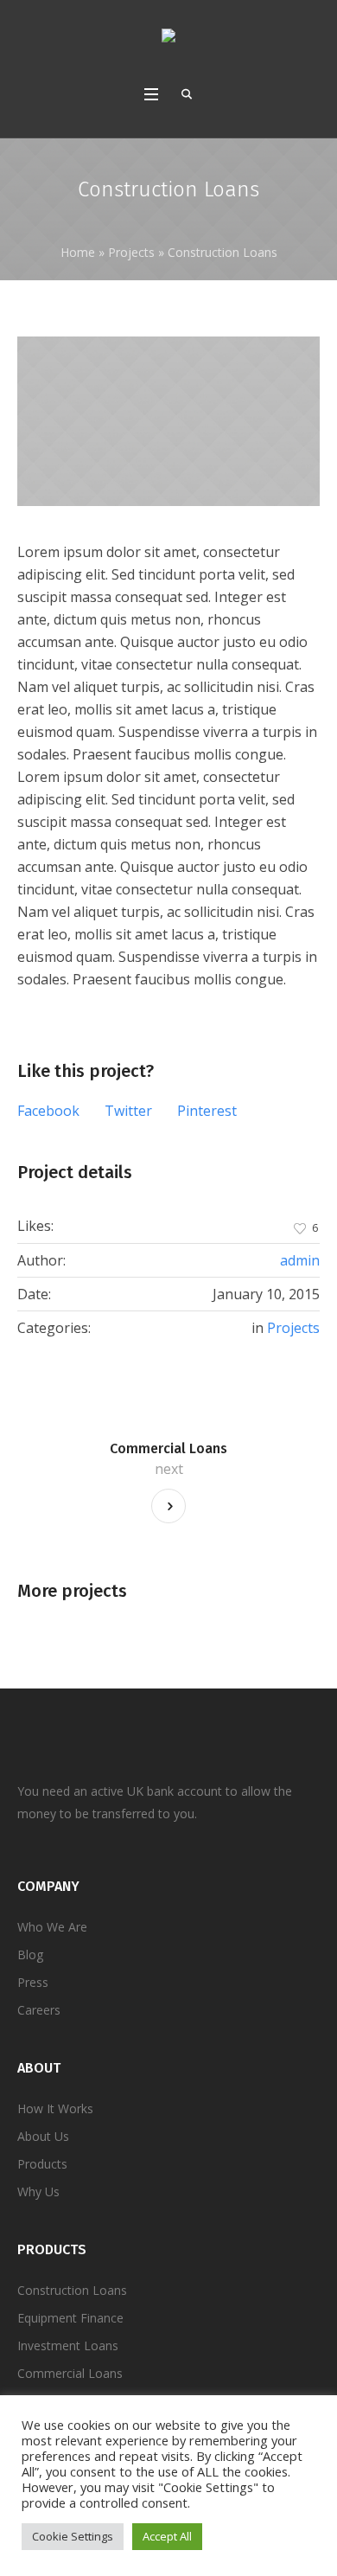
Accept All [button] (167, 2536)
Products (42, 2164)
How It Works (55, 2108)
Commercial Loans (168, 1448)
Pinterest (207, 1111)
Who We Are (52, 1927)
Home (78, 252)
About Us (43, 2136)
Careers (39, 2010)
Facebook (48, 1111)
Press (33, 1982)
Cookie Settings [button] (73, 2536)
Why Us (38, 2192)
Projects (131, 252)
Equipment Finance (70, 2318)
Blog (30, 1954)
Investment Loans (68, 2345)
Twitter (128, 1111)
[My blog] (168, 39)
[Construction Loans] (168, 422)
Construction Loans (72, 2290)
